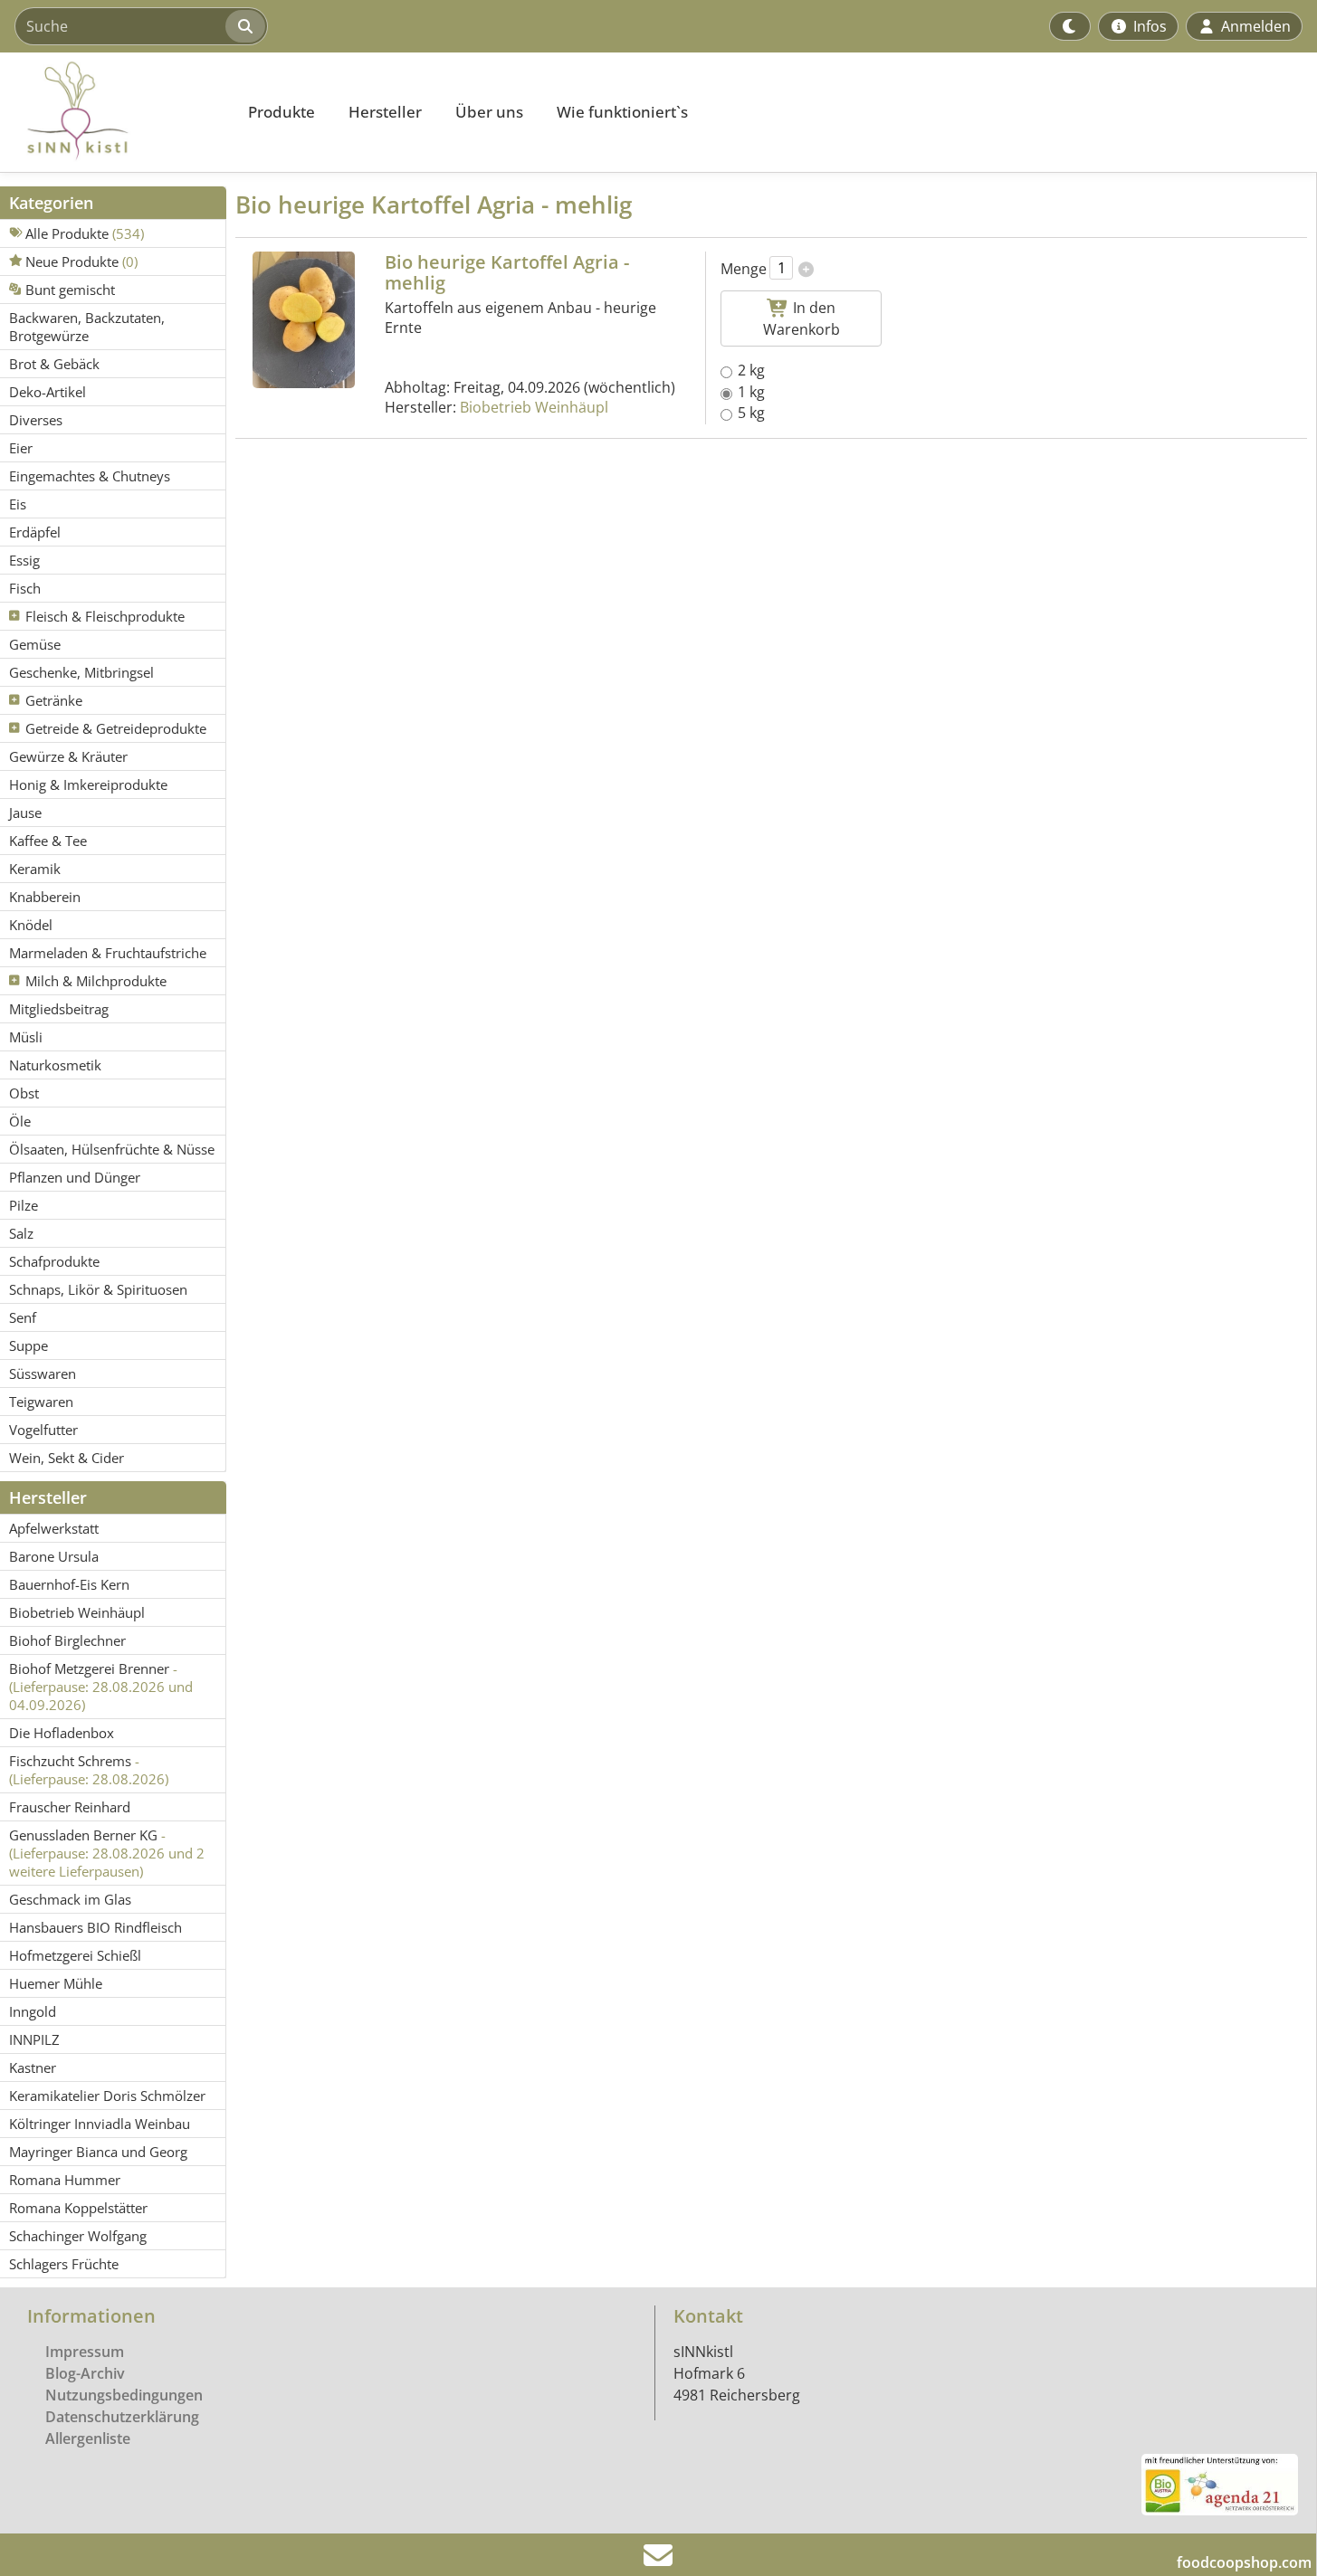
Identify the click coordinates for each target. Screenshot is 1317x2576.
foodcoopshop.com (1244, 2562)
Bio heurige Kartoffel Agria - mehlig (507, 272)
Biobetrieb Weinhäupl (534, 407)
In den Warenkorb (802, 318)
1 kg (751, 392)
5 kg (751, 413)
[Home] (114, 112)
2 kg (751, 370)
